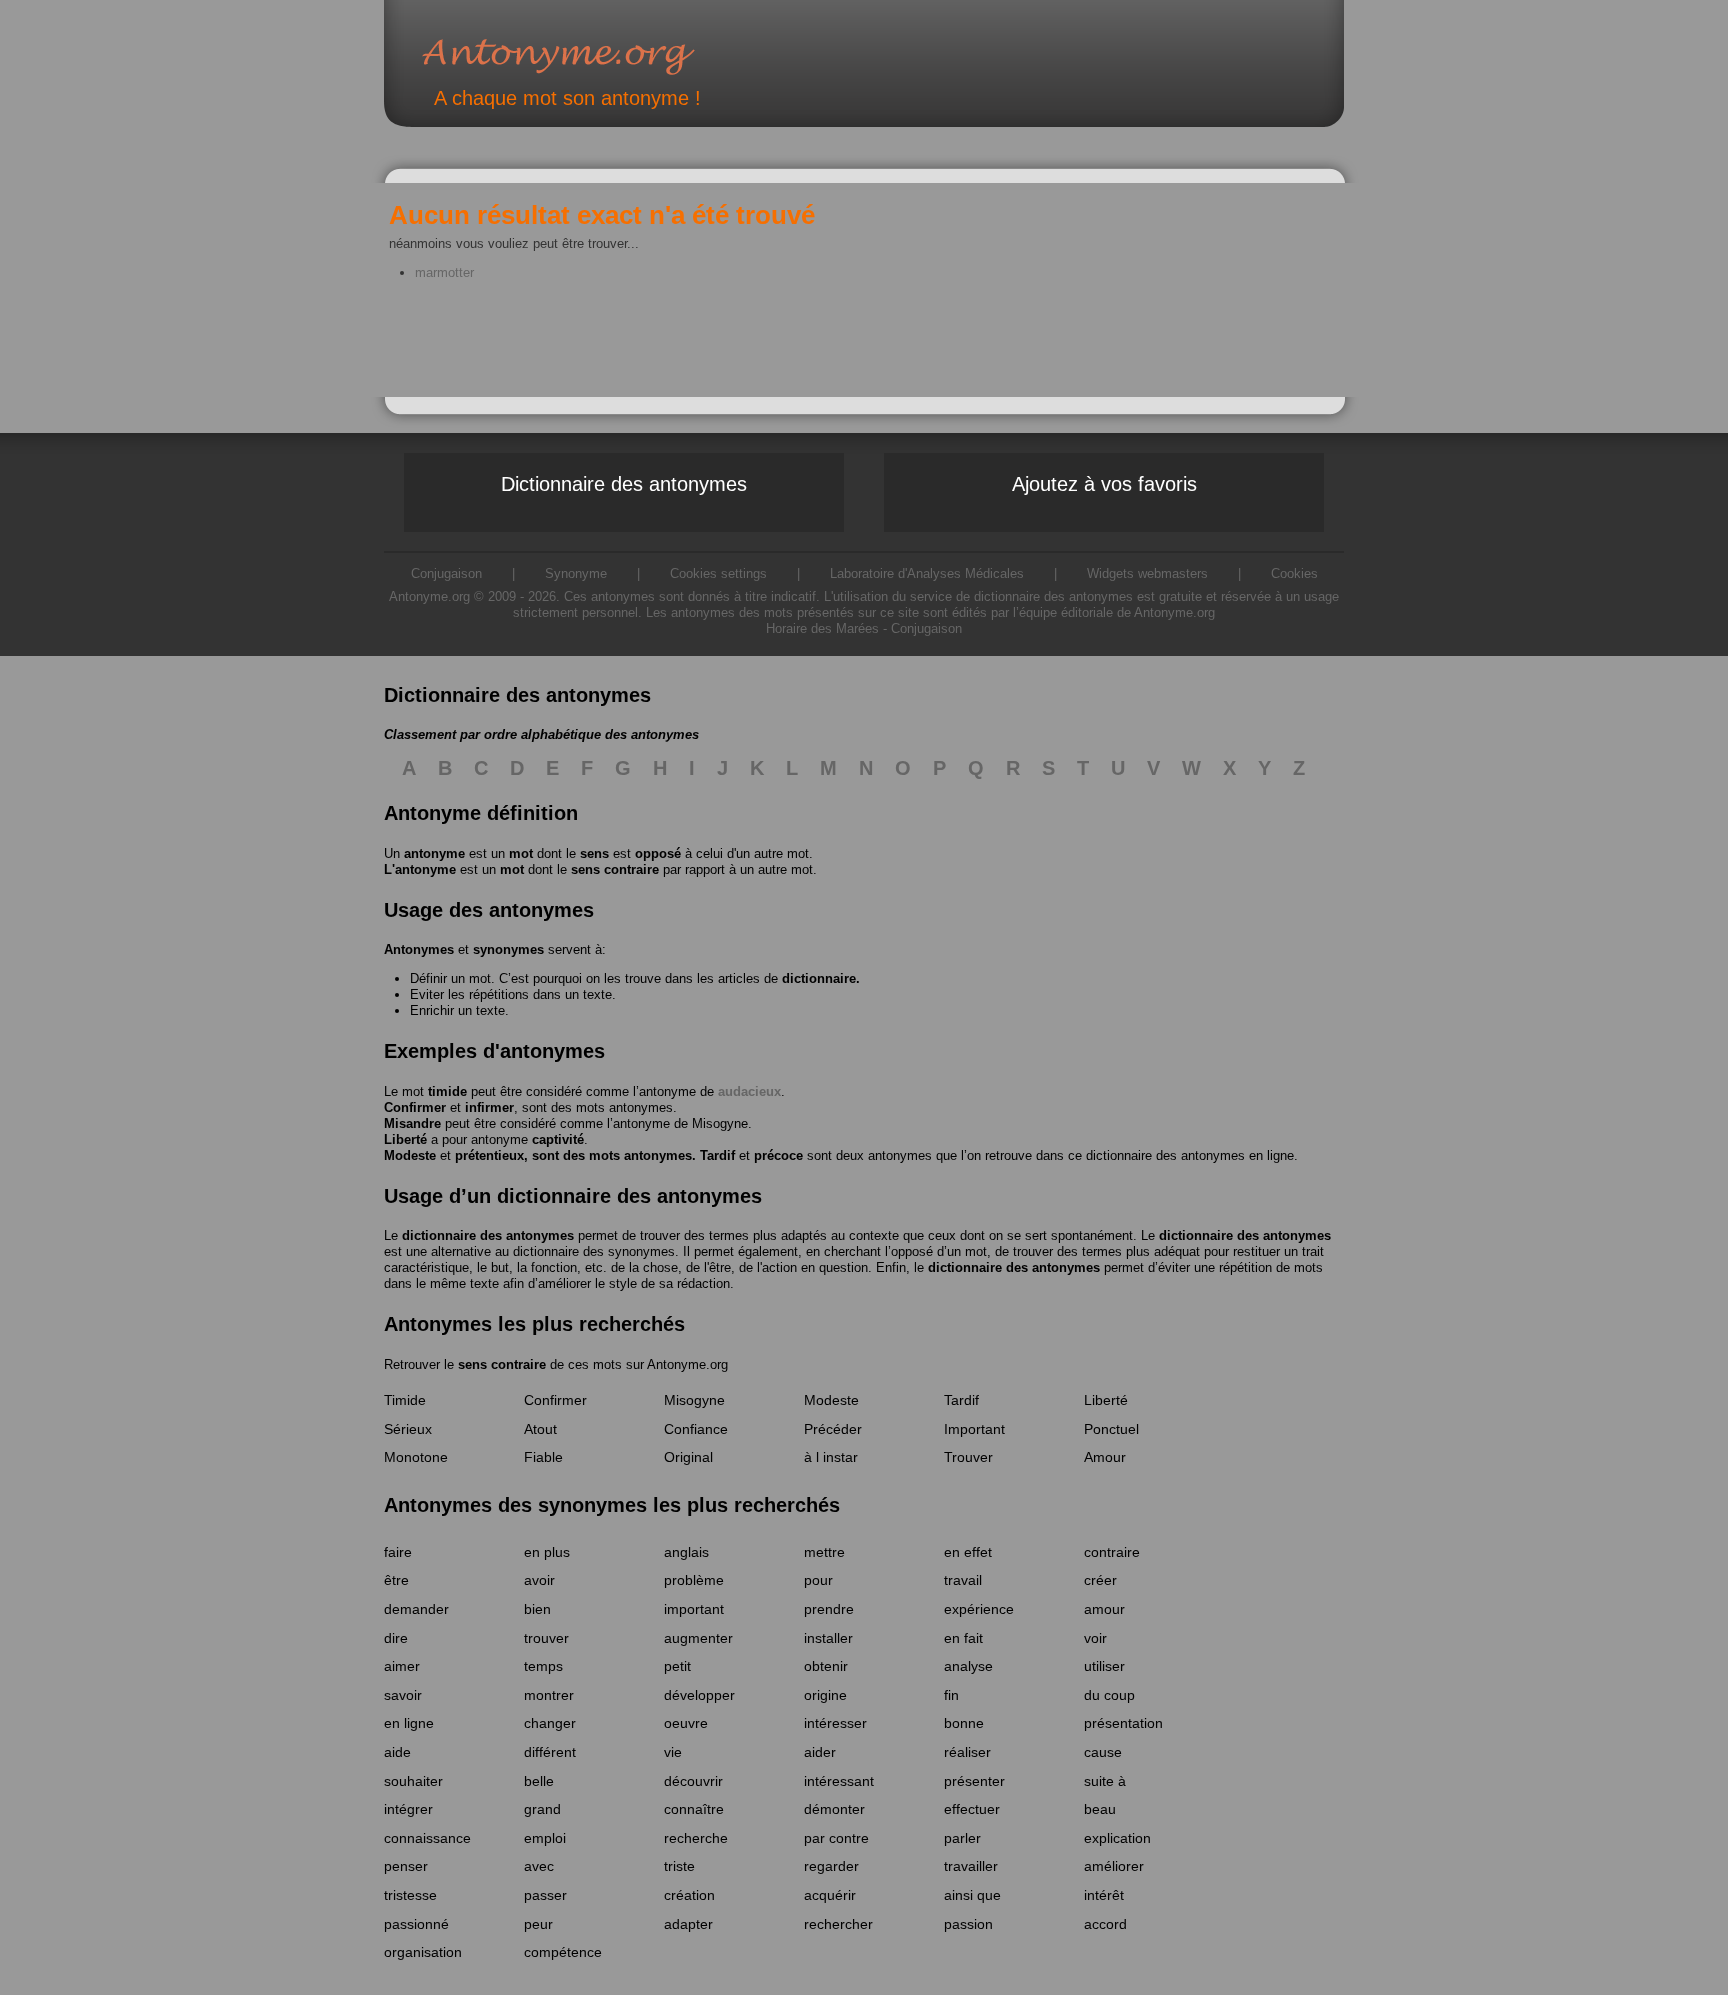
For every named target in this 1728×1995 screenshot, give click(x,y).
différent (550, 1752)
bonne (964, 1723)
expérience (979, 1609)
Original (688, 1457)
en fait (963, 1638)
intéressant (839, 1781)
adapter (688, 1924)
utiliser (1104, 1666)
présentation (1123, 1723)
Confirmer (415, 1107)
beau (1100, 1809)
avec (539, 1866)
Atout (540, 1429)
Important (974, 1429)
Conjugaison (926, 628)
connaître (694, 1809)
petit (677, 1666)
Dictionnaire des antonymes (624, 484)
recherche (696, 1838)
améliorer (1114, 1866)
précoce (778, 1155)
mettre (824, 1552)
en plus (547, 1552)
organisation (423, 1952)
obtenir (826, 1666)
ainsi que (972, 1895)
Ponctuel (1111, 1429)
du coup (1109, 1695)
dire (396, 1638)
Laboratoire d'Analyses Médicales (927, 573)
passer (545, 1895)
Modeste (410, 1155)
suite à (1105, 1781)
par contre (836, 1838)
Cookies (1294, 573)
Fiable (543, 1457)
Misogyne (720, 1123)
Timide (405, 1400)
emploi (545, 1838)
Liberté (405, 1139)
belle (539, 1781)
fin (951, 1695)
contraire (1112, 1552)
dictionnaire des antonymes (488, 1235)
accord (1105, 1924)
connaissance (427, 1838)
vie (673, 1752)
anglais (686, 1552)
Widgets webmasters (1147, 573)
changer (550, 1723)
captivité (558, 1139)
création (689, 1895)
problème (694, 1580)
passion (968, 1924)
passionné (416, 1924)
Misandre (412, 1123)
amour (1104, 1609)
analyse (968, 1666)
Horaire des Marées (822, 628)
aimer (402, 1666)
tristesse (410, 1895)
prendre (829, 1609)
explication (1117, 1838)
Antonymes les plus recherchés (534, 1324)
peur (538, 1924)
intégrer (408, 1809)
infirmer (489, 1107)
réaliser (967, 1752)
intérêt (1104, 1895)
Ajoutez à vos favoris (1104, 484)
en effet (968, 1552)
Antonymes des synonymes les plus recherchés (612, 1505)
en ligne (409, 1723)
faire (398, 1552)
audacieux (749, 1091)
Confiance (696, 1429)
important (694, 1609)
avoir (539, 1580)
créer (1100, 1580)
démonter (834, 1809)
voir (1095, 1638)
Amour (1105, 1457)
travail (963, 1580)
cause (1103, 1752)
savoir (403, 1695)
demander (416, 1609)
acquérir (830, 1895)
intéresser (835, 1723)
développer (699, 1695)
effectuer (972, 1809)
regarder (831, 1866)
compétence (563, 1952)
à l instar (831, 1457)
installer (828, 1638)
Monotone (416, 1457)
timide (447, 1091)
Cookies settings (718, 573)
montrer (549, 1695)
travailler (971, 1866)
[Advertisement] (489, 483)
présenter (974, 1781)
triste (679, 1866)
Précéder (833, 1429)
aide (397, 1752)
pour (818, 1580)
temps (543, 1666)
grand (542, 1809)
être (396, 1580)
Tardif (717, 1155)
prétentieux (489, 1155)
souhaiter (413, 1781)
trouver (546, 1638)
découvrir (693, 1781)
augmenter (698, 1638)
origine (825, 1695)
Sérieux (408, 1429)
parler (962, 1838)
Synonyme (576, 573)
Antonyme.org (588, 55)
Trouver (968, 1457)
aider (820, 1752)
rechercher (838, 1924)
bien (537, 1609)
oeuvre (686, 1723)
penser (406, 1866)
